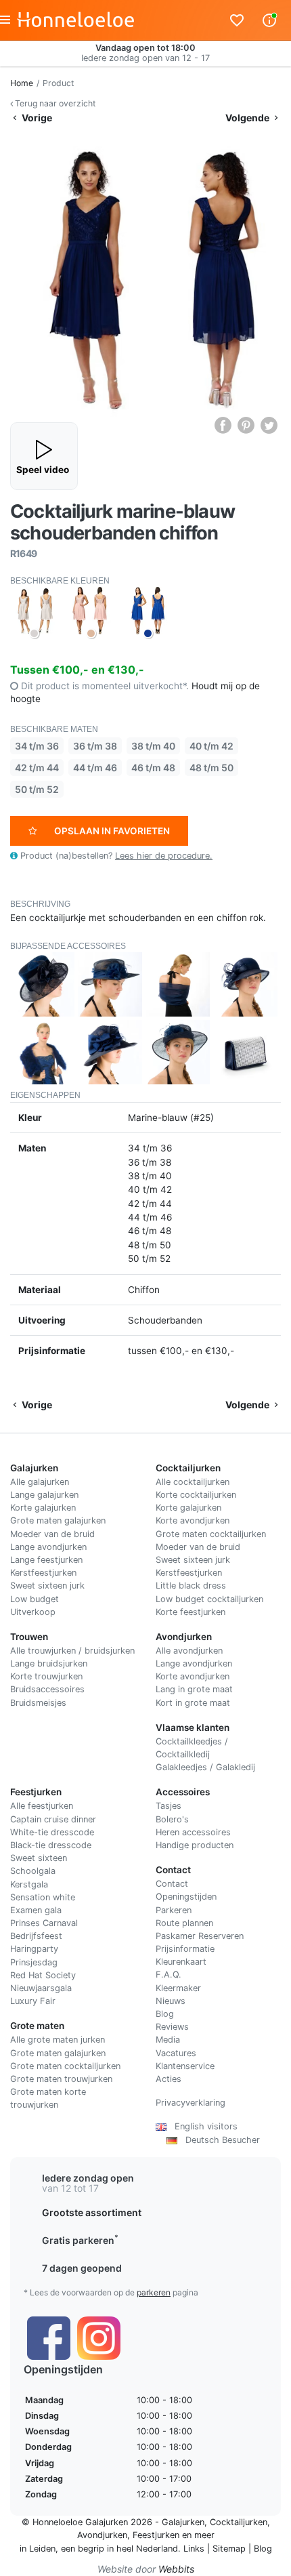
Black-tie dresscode (51, 1845)
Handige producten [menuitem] (195, 1845)
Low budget (35, 1599)
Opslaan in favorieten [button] (112, 831)
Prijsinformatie (185, 1949)
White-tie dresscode (52, 1832)
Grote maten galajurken (58, 1520)
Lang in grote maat (194, 1689)
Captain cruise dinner (53, 1819)
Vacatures (176, 2053)
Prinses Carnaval (44, 1923)
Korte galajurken (43, 1508)
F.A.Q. (169, 1975)
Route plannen (184, 1923)
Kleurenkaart (181, 1962)
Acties (169, 2079)
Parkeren (174, 1910)
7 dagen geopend (82, 2268)
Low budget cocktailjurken (209, 1599)
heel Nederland (147, 2549)
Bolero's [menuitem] (172, 1819)
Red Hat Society (43, 1975)
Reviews (172, 2027)
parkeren (154, 2292)
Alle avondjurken (189, 1651)
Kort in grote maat (193, 1703)
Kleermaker (178, 1988)
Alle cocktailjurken (193, 1482)
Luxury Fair (33, 2001)
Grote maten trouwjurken (61, 2079)
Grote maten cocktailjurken (211, 1534)
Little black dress (191, 1586)
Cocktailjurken (239, 2522)
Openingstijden (186, 1897)
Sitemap (229, 2549)
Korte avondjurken (193, 1520)
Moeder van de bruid (52, 1534)
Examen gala (36, 1910)
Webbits (176, 2569)
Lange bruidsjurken (49, 1663)
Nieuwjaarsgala (41, 1988)
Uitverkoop (33, 1612)
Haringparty (34, 1949)
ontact (175, 1884)
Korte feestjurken (191, 1612)
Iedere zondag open (88, 2178)
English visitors (202, 2126)
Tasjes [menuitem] (169, 1806)
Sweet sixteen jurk (47, 1586)
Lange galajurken (44, 1495)
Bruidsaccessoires (47, 1689)
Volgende (248, 118)
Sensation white (43, 1897)
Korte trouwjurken (46, 1676)
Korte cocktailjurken (196, 1495)
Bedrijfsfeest (36, 1936)
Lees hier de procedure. (164, 856)
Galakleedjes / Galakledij (205, 1767)
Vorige (36, 118)
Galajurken (183, 2522)
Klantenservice (185, 2066)
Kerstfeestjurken (43, 1573)
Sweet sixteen (39, 1858)
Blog (165, 2014)
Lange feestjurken (46, 1560)
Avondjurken (102, 2535)
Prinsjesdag (34, 1962)
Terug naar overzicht (54, 103)
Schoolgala (33, 1871)
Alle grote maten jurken (58, 2040)
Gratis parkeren (80, 2240)
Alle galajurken (40, 1482)
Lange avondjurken (48, 1547)
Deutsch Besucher (219, 2140)
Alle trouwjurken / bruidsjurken (72, 1651)
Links (194, 2549)
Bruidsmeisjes (38, 1703)
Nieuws (171, 2001)
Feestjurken (156, 2535)
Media (168, 2040)
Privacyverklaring (191, 2103)
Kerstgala (29, 1884)
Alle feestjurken (42, 1806)
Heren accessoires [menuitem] (193, 1832)
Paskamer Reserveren (200, 1936)
